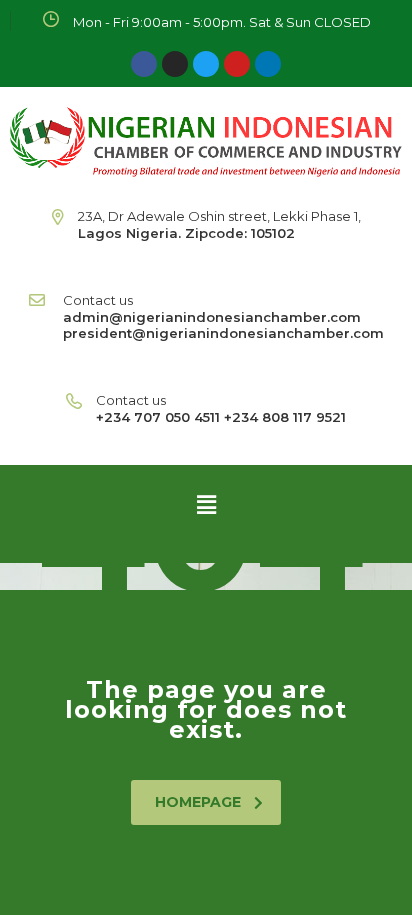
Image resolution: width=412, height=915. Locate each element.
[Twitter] (206, 64)
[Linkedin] (268, 64)
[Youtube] (237, 64)
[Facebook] (144, 64)
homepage (198, 802)
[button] (206, 504)
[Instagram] (175, 64)
